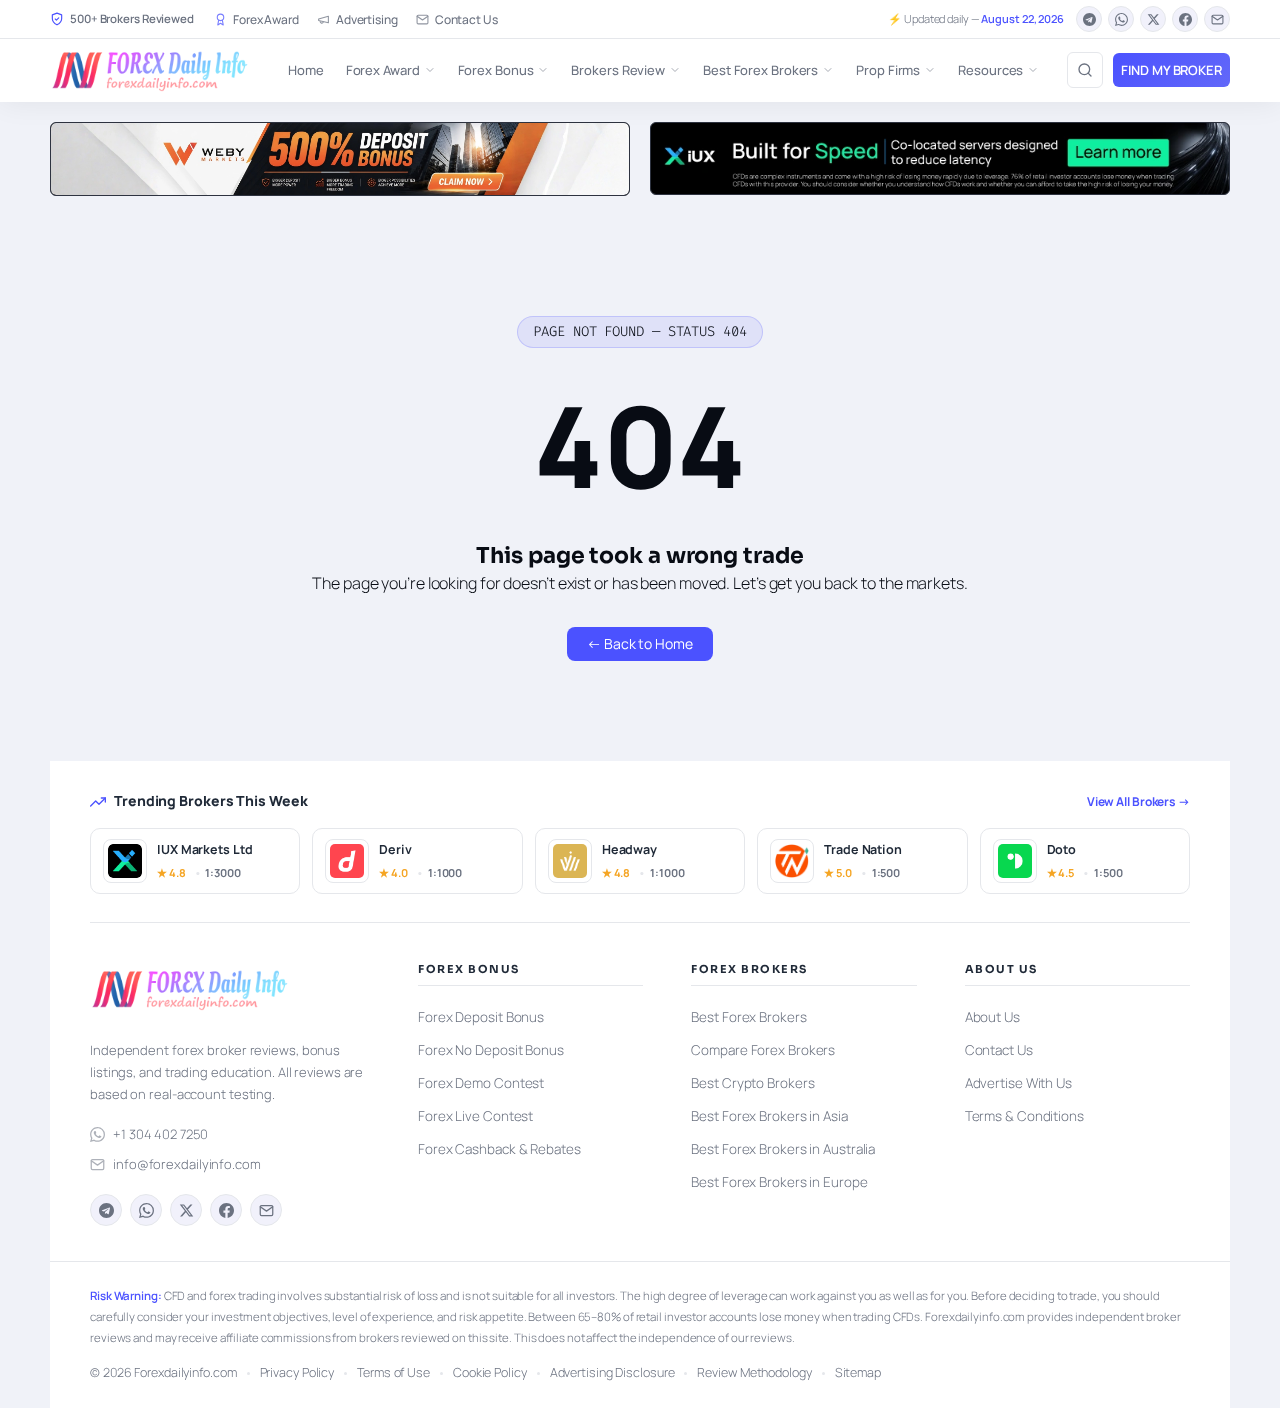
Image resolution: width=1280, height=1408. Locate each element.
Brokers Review (618, 70)
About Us (992, 1017)
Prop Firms (888, 70)
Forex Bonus (496, 70)
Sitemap (858, 1372)
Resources (990, 70)
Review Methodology (754, 1372)
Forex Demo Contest (481, 1083)
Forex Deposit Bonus (481, 1017)
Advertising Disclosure (612, 1372)
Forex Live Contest (475, 1116)
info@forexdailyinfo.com (187, 1164)
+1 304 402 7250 (160, 1134)
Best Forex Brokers (760, 70)
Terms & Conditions (1024, 1116)
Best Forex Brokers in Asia (769, 1116)
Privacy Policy (297, 1372)
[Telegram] (1089, 19)
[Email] (1217, 19)
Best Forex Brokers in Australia (783, 1149)
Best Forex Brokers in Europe (779, 1182)
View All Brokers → (1138, 801)
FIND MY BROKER (1171, 70)
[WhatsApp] (1121, 19)
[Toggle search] (1085, 70)
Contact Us (466, 19)
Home (306, 70)
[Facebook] (1185, 19)
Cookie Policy (490, 1372)
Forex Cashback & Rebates (499, 1149)
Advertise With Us (1018, 1083)
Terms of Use (393, 1372)
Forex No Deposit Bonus (491, 1050)
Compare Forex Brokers (763, 1050)
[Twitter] (1153, 19)
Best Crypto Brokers (752, 1083)
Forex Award (266, 19)
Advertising (367, 19)
